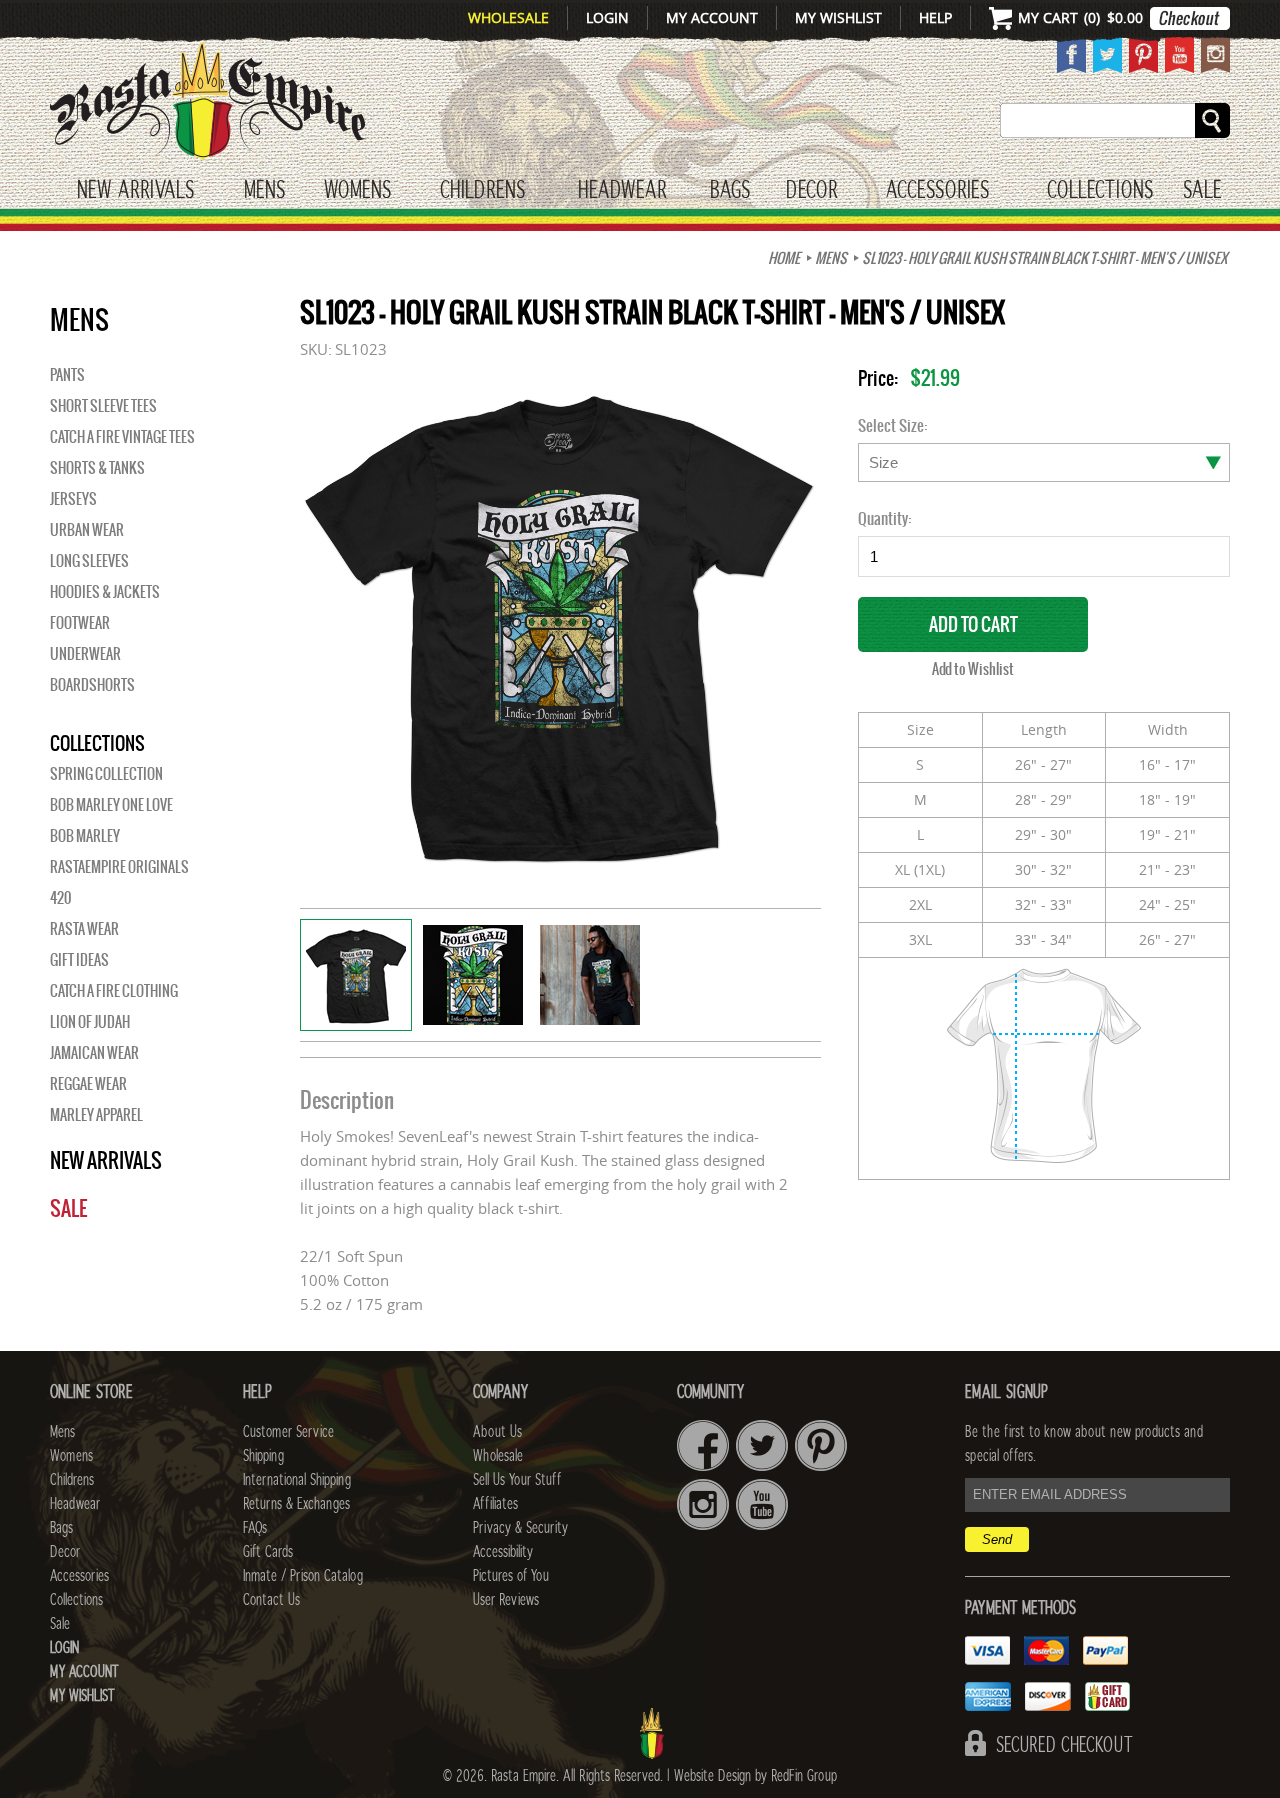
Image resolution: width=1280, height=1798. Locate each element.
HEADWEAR (622, 191)
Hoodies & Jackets (105, 592)
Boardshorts (92, 685)
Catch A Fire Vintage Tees (122, 437)
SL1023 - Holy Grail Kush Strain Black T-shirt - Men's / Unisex (1044, 258)
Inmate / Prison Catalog (303, 1576)
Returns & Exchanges (296, 1504)
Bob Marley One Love (111, 805)
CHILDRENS (482, 191)
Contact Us (271, 1600)
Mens (264, 191)
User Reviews (506, 1600)
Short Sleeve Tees (103, 406)
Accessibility (503, 1552)
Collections (1100, 191)
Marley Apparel (96, 1115)
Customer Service (288, 1432)
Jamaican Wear (94, 1053)
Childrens (72, 1480)
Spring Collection (106, 774)
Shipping (263, 1456)
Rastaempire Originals (119, 867)
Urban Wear (87, 530)
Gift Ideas (79, 960)
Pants (67, 375)
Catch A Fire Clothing (114, 991)
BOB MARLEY (85, 836)
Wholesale (508, 17)
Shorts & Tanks (97, 468)
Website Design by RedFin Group (755, 1776)
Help (935, 17)
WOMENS (357, 191)
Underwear (85, 654)
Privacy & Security (520, 1528)
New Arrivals (135, 191)
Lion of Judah (90, 1022)
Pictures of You (511, 1576)
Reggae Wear (88, 1084)
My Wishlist (838, 17)
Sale (1202, 191)
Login (607, 17)
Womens (71, 1456)
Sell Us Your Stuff (517, 1480)
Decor (811, 191)
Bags (730, 191)
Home (784, 258)
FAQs (255, 1528)
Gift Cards (268, 1552)
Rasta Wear (84, 929)
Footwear (80, 623)
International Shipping (297, 1480)
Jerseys (73, 499)
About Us (497, 1432)
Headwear (75, 1504)
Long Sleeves (89, 561)
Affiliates (495, 1504)
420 (60, 898)
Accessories (937, 191)
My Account (712, 17)
